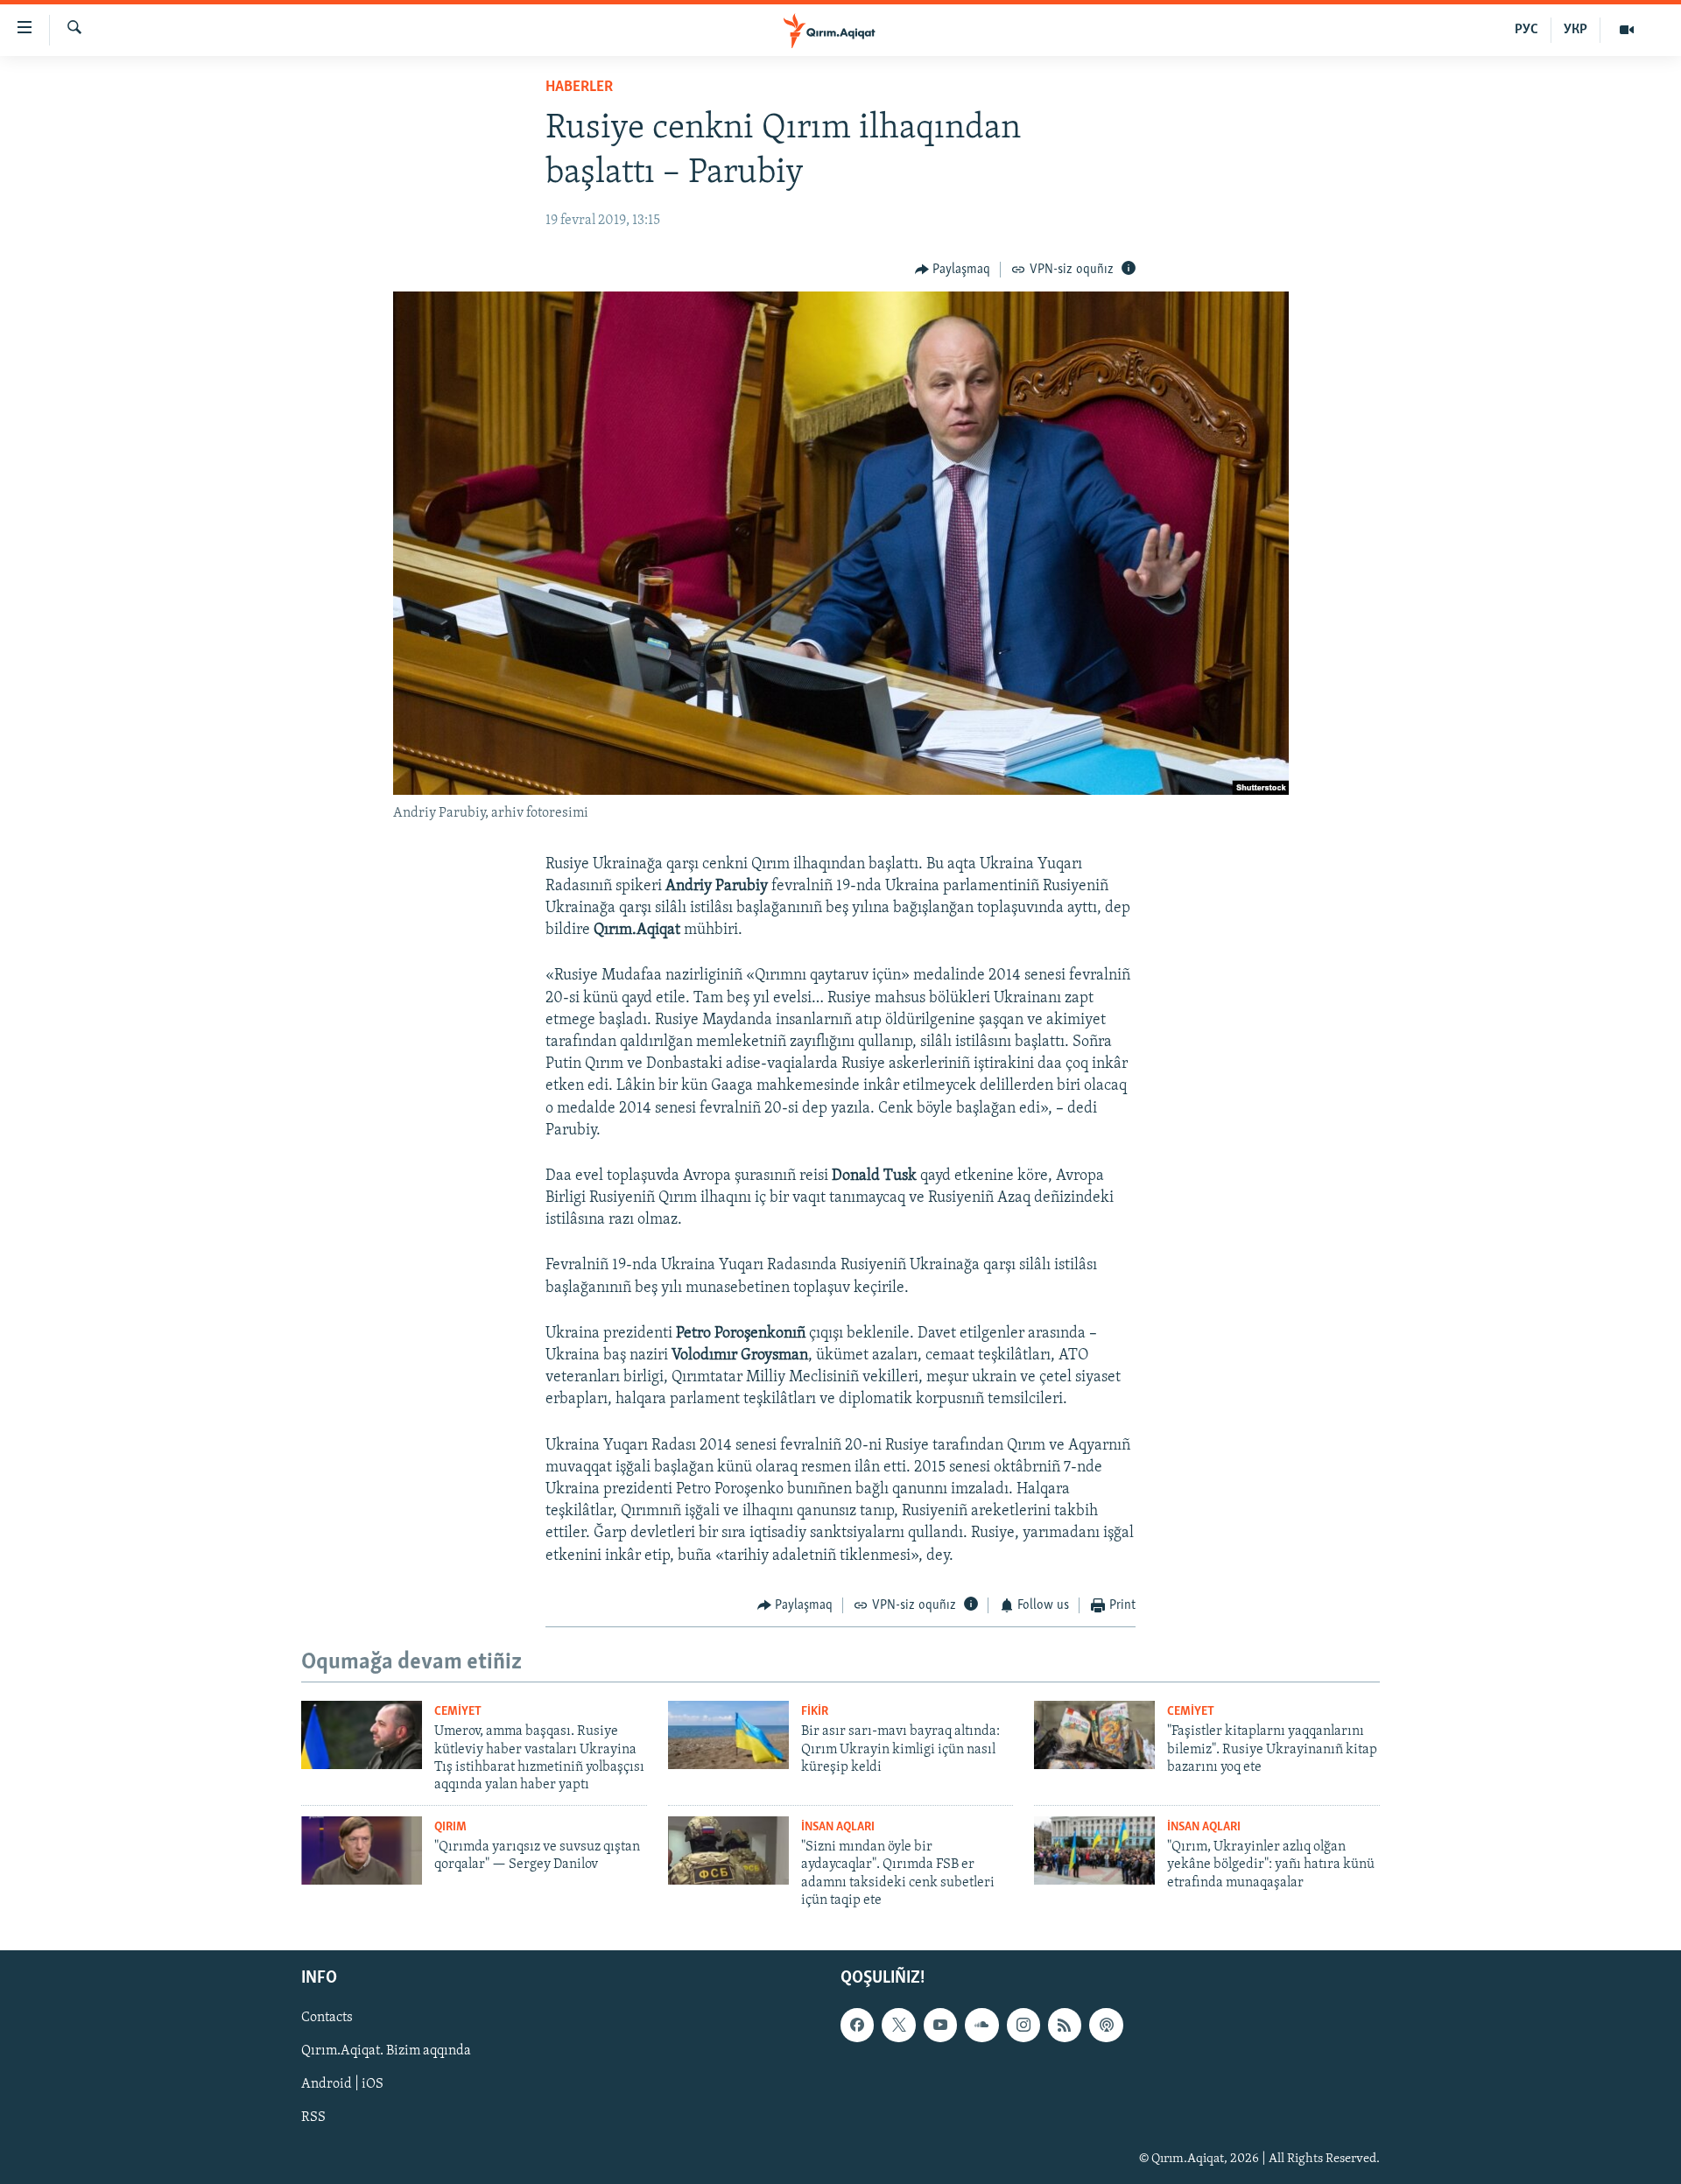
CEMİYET (458, 1712)
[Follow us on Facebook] (857, 2025)
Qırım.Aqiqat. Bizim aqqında (386, 2051)
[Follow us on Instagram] (1023, 2025)
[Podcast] (1106, 2025)
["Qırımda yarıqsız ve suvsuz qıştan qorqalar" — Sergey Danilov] (362, 1850)
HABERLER (579, 88)
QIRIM (450, 1827)
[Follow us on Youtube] (940, 2025)
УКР (1575, 30)
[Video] (1627, 30)
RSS (313, 2117)
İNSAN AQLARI (838, 1827)
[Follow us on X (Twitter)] (898, 2025)
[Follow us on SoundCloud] (981, 2025)
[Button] (953, 270)
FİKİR (815, 1712)
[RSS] (1065, 2025)
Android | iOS (342, 2084)
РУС (1526, 30)
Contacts (327, 2018)
